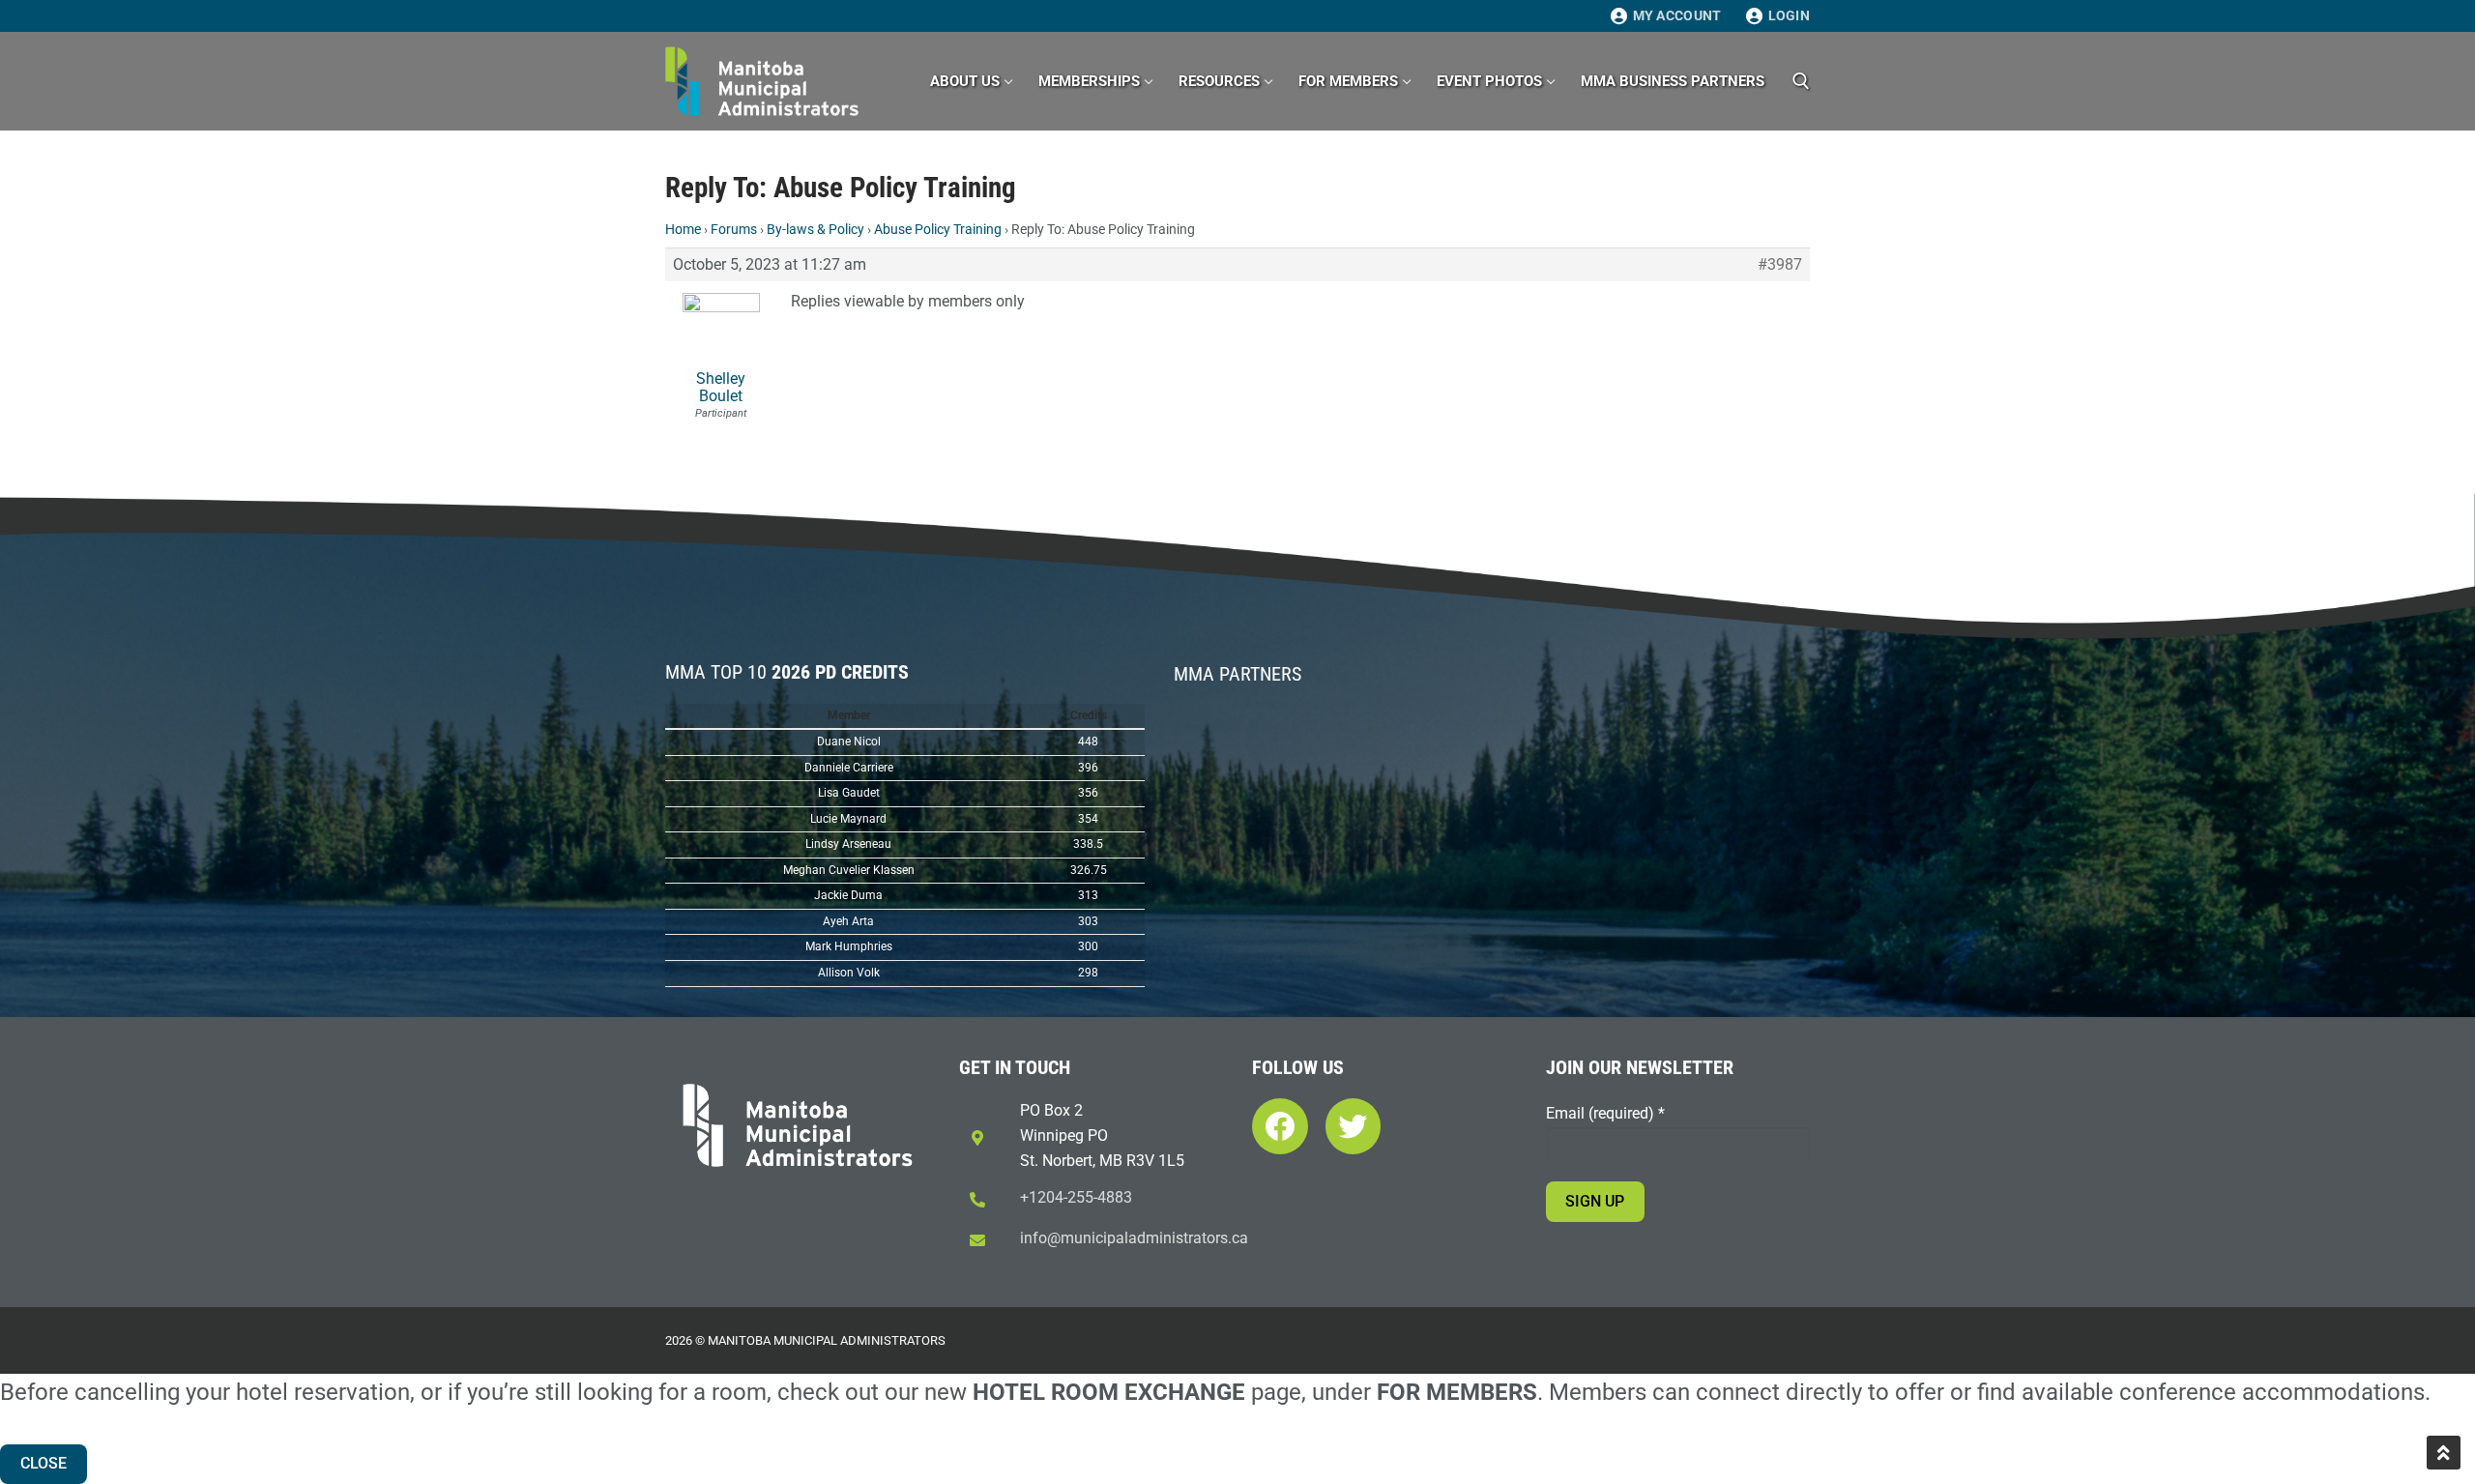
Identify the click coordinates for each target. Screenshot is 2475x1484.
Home (683, 229)
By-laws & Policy (815, 229)
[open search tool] (1801, 81)
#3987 (1780, 265)
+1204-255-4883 (1076, 1197)
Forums (734, 229)
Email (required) (1605, 1113)
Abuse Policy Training (938, 229)
